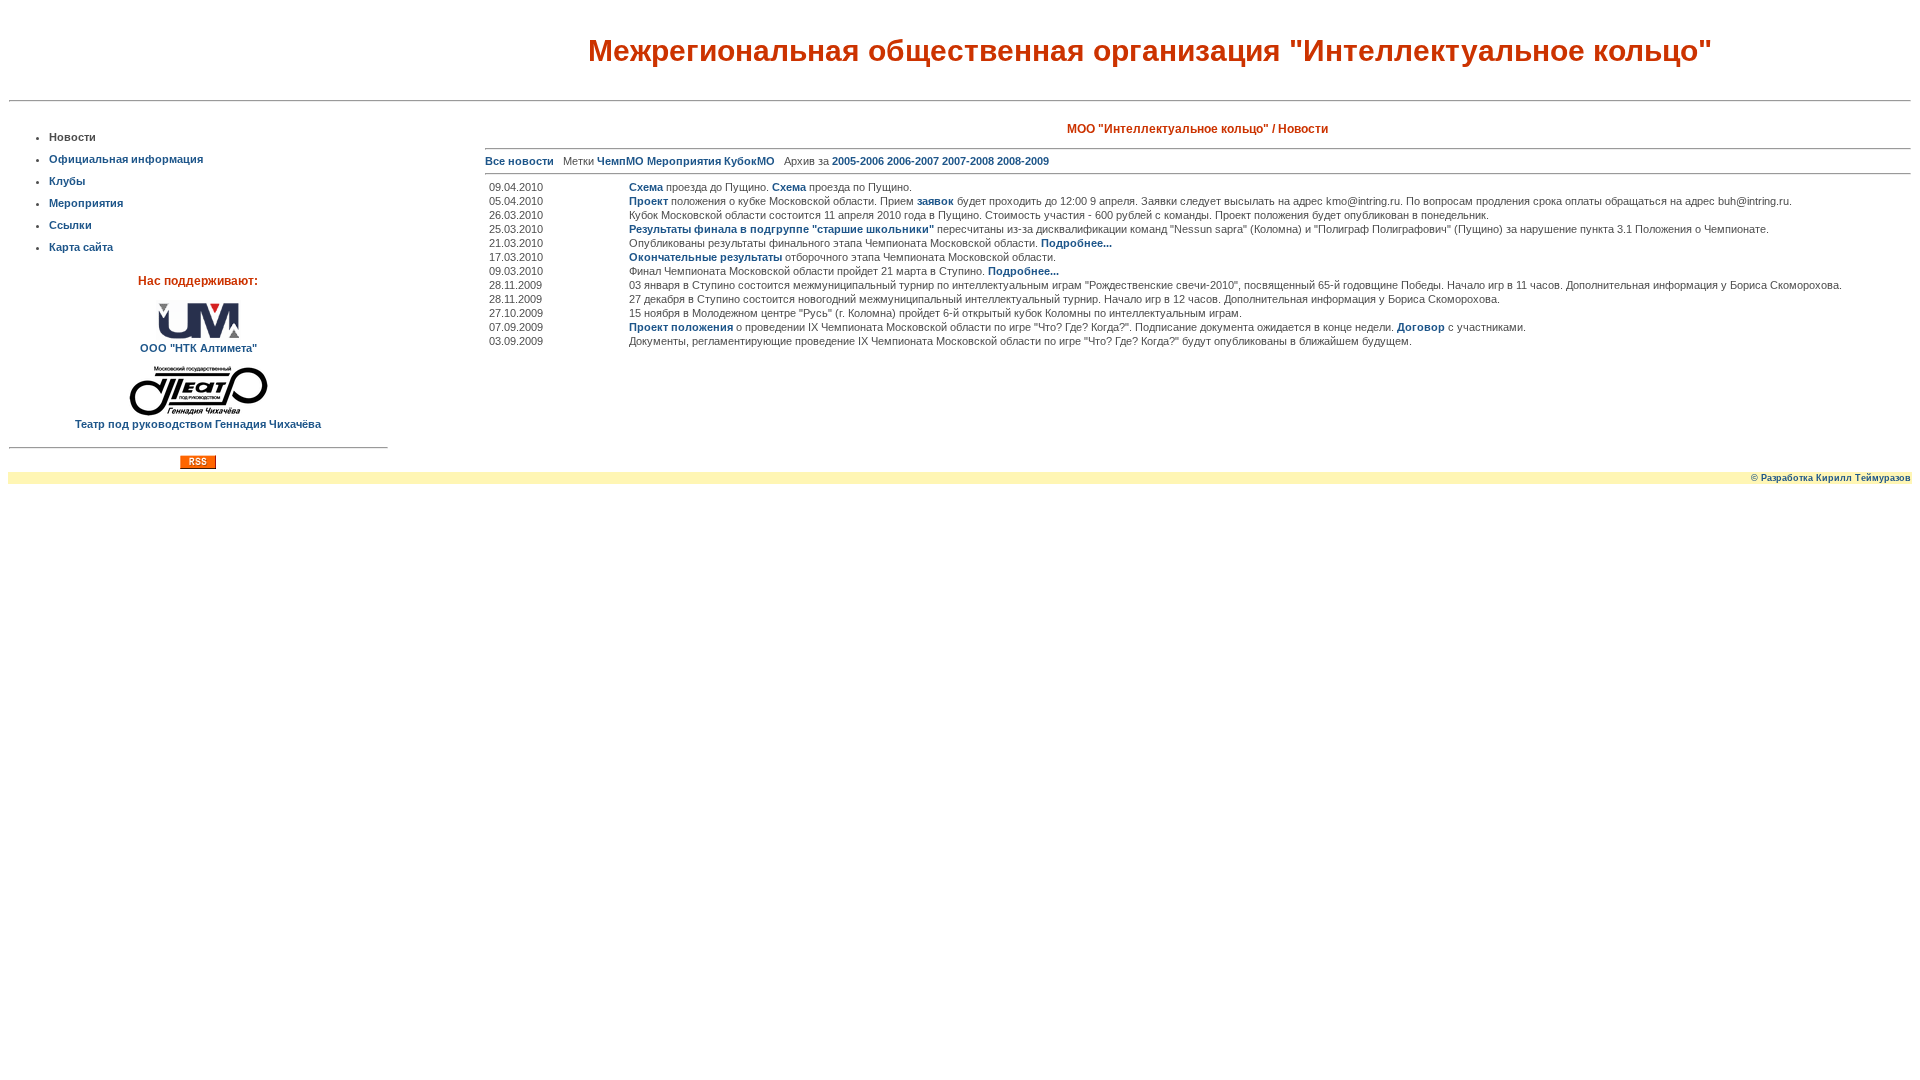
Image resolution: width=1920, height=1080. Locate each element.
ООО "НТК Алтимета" (198, 348)
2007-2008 (968, 161)
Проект (648, 201)
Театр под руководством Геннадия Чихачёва (198, 424)
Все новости (519, 161)
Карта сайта (81, 247)
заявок (935, 201)
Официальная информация (126, 159)
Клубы (67, 181)
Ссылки (70, 225)
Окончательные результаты (705, 257)
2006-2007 (913, 161)
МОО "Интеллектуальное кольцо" (1168, 129)
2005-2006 (858, 161)
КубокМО (749, 161)
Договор (1421, 327)
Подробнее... (1076, 243)
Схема (646, 187)
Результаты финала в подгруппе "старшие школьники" (781, 229)
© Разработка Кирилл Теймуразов (1831, 478)
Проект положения (681, 327)
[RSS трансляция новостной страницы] (198, 465)
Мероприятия (86, 203)
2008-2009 (1023, 161)
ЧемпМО (620, 161)
